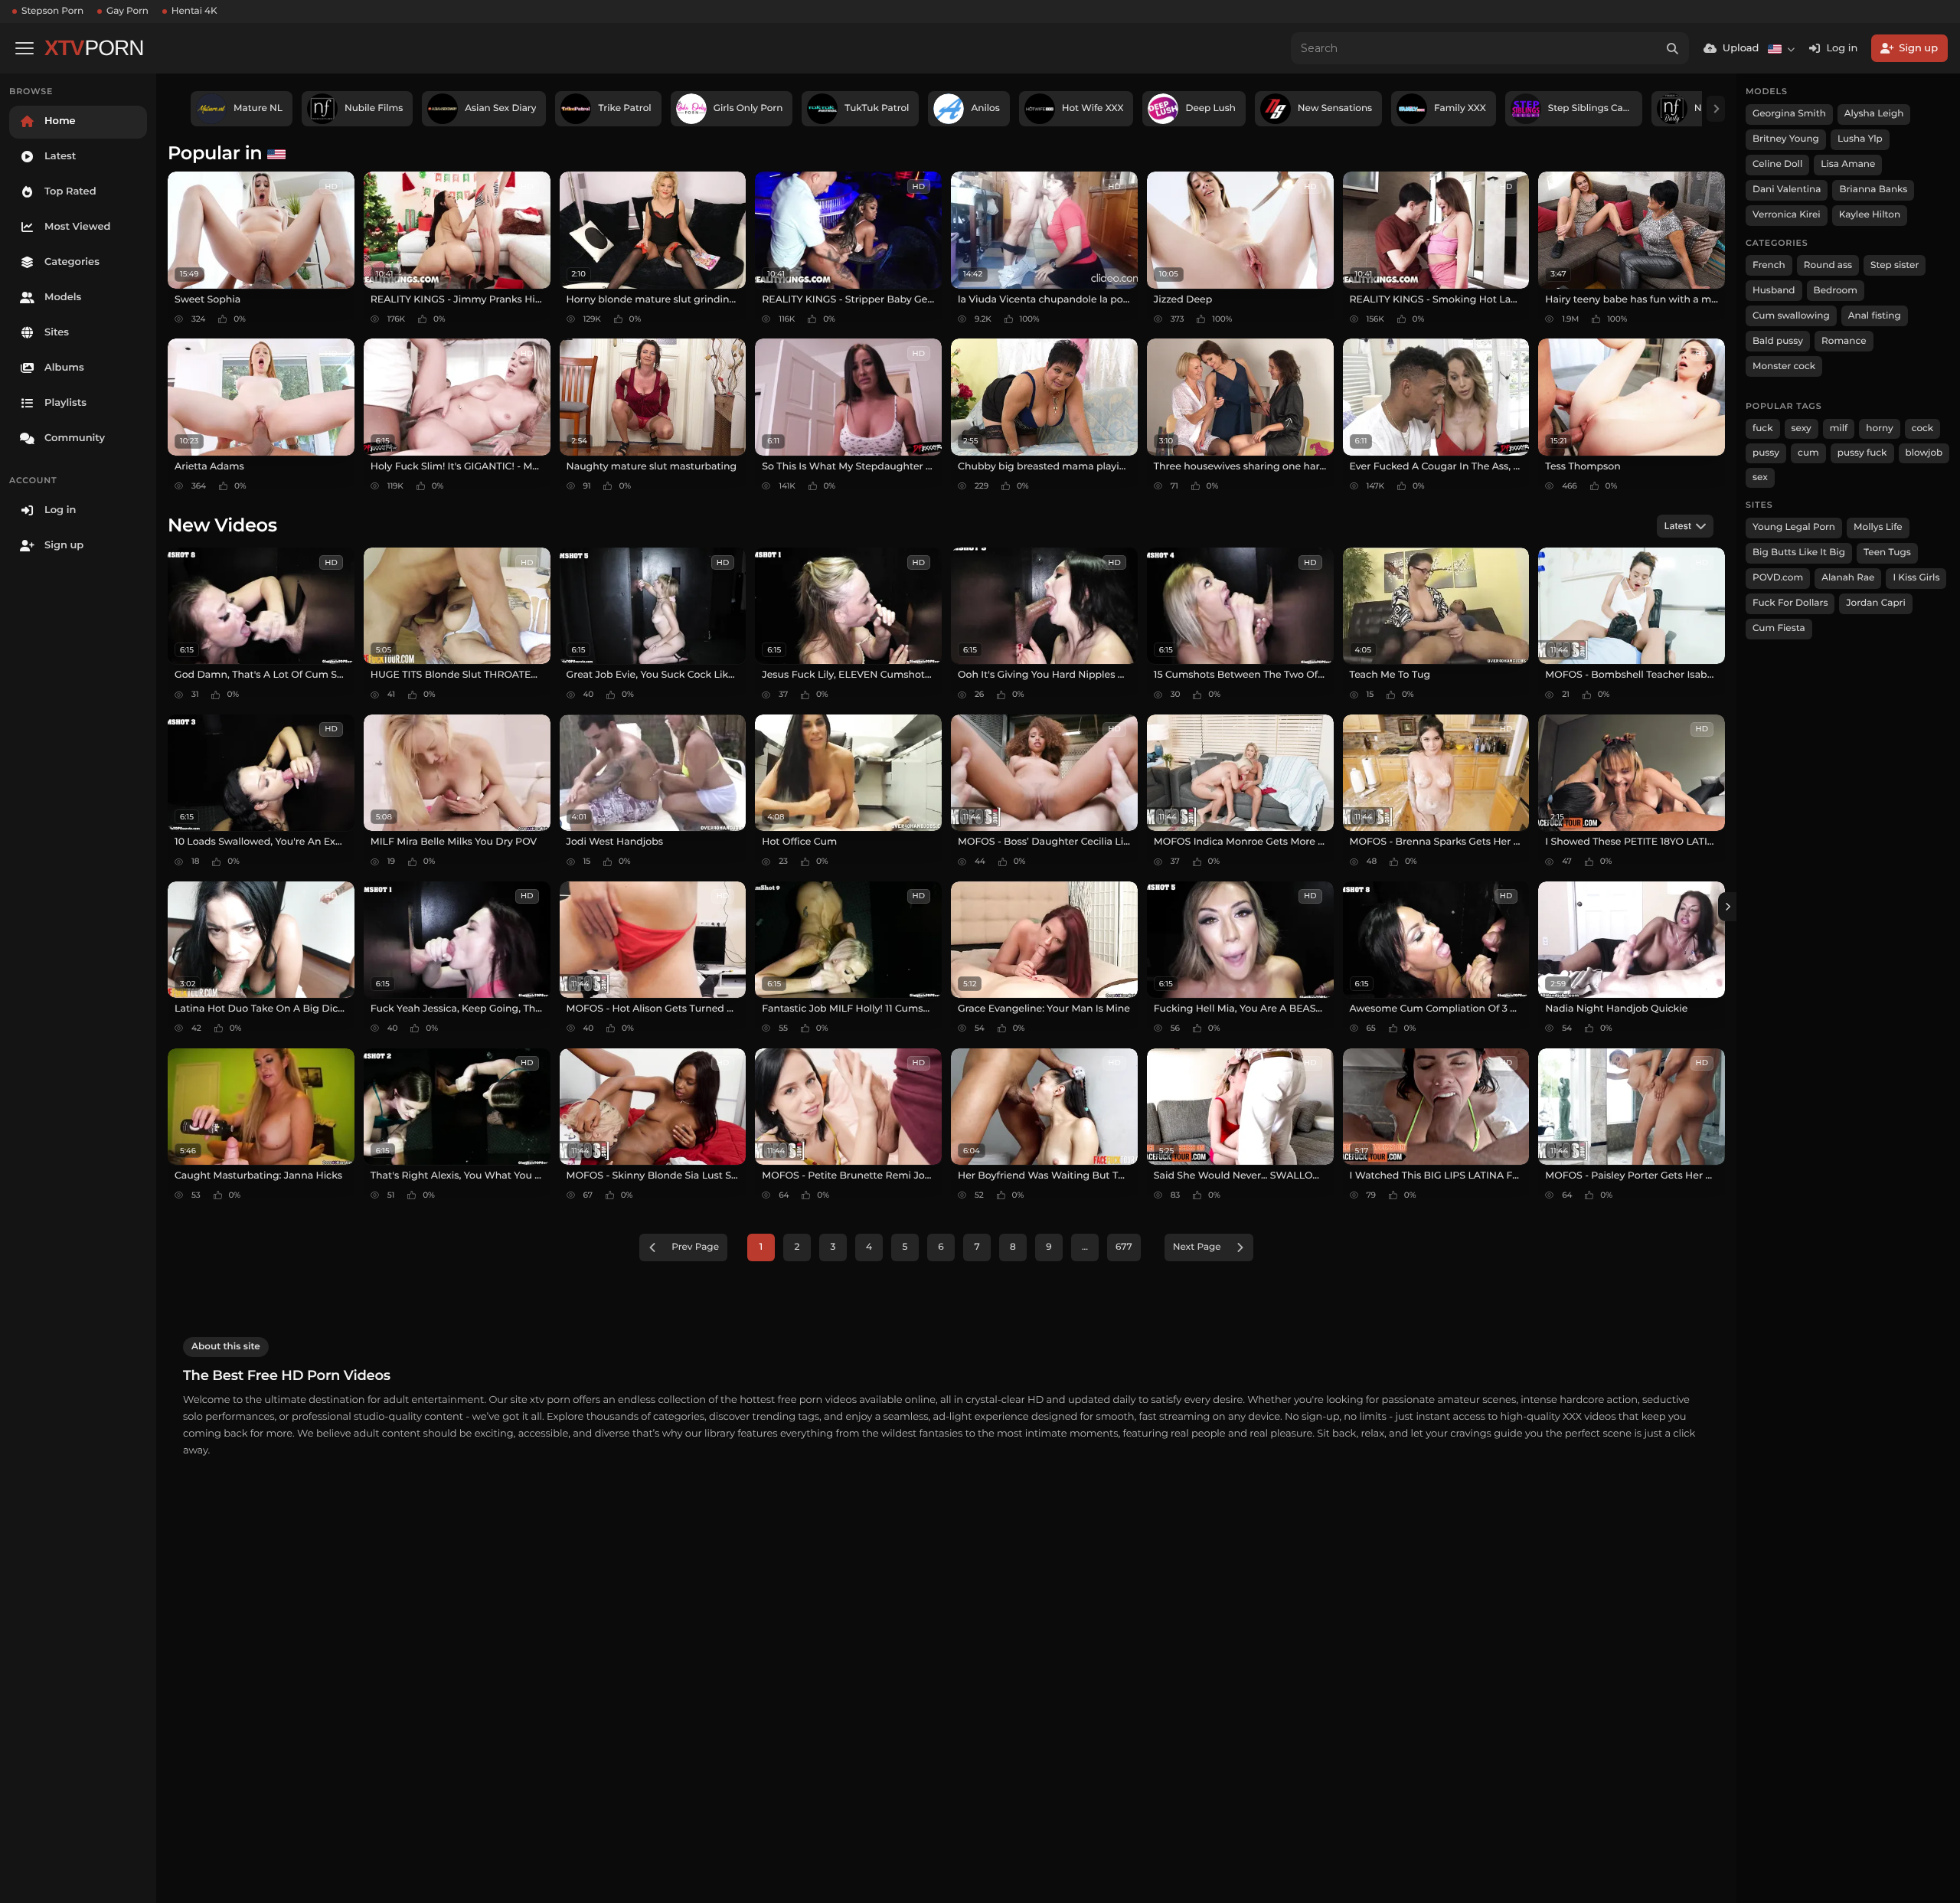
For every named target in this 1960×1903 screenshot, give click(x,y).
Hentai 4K (194, 11)
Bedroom (1836, 291)
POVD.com (1778, 578)
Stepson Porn (52, 11)
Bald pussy (1778, 341)
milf (1839, 428)
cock (1923, 428)
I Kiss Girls (1916, 578)
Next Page (1197, 1247)
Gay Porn (127, 11)
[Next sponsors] (1716, 109)
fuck (1763, 428)
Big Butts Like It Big (1799, 553)
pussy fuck (1862, 453)
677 (1124, 1247)
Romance (1844, 341)
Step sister (1895, 265)
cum (1808, 453)
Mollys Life (1878, 527)
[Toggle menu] (24, 48)
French (1769, 265)
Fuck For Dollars (1790, 603)
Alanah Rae (1848, 578)
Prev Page (695, 1247)
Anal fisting (1875, 316)
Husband (1774, 291)
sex (1760, 477)
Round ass (1828, 265)
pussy (1766, 453)
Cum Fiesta (1779, 628)
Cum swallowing (1791, 316)
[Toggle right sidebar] (1727, 907)
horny (1879, 428)
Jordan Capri (1875, 603)
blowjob (1924, 453)
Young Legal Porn (1794, 527)
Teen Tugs (1887, 553)
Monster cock (1784, 366)
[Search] (1673, 48)
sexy (1802, 428)
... (1085, 1247)
